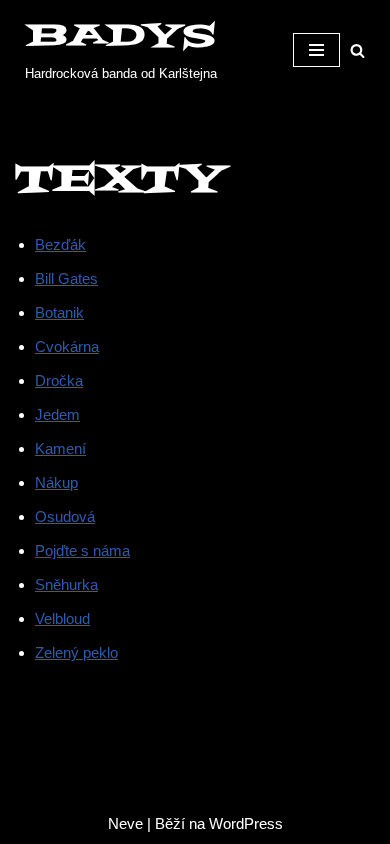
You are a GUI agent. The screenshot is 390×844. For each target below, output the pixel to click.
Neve (125, 823)
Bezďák (60, 244)
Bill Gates (66, 278)
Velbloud (62, 618)
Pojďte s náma (82, 550)
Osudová (65, 516)
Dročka (59, 380)
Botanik (59, 312)
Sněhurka (66, 584)
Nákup (56, 482)
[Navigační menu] (316, 50)
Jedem (57, 414)
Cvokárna (67, 346)
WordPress (246, 823)
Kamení (60, 448)
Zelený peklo (76, 652)
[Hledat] (357, 50)
